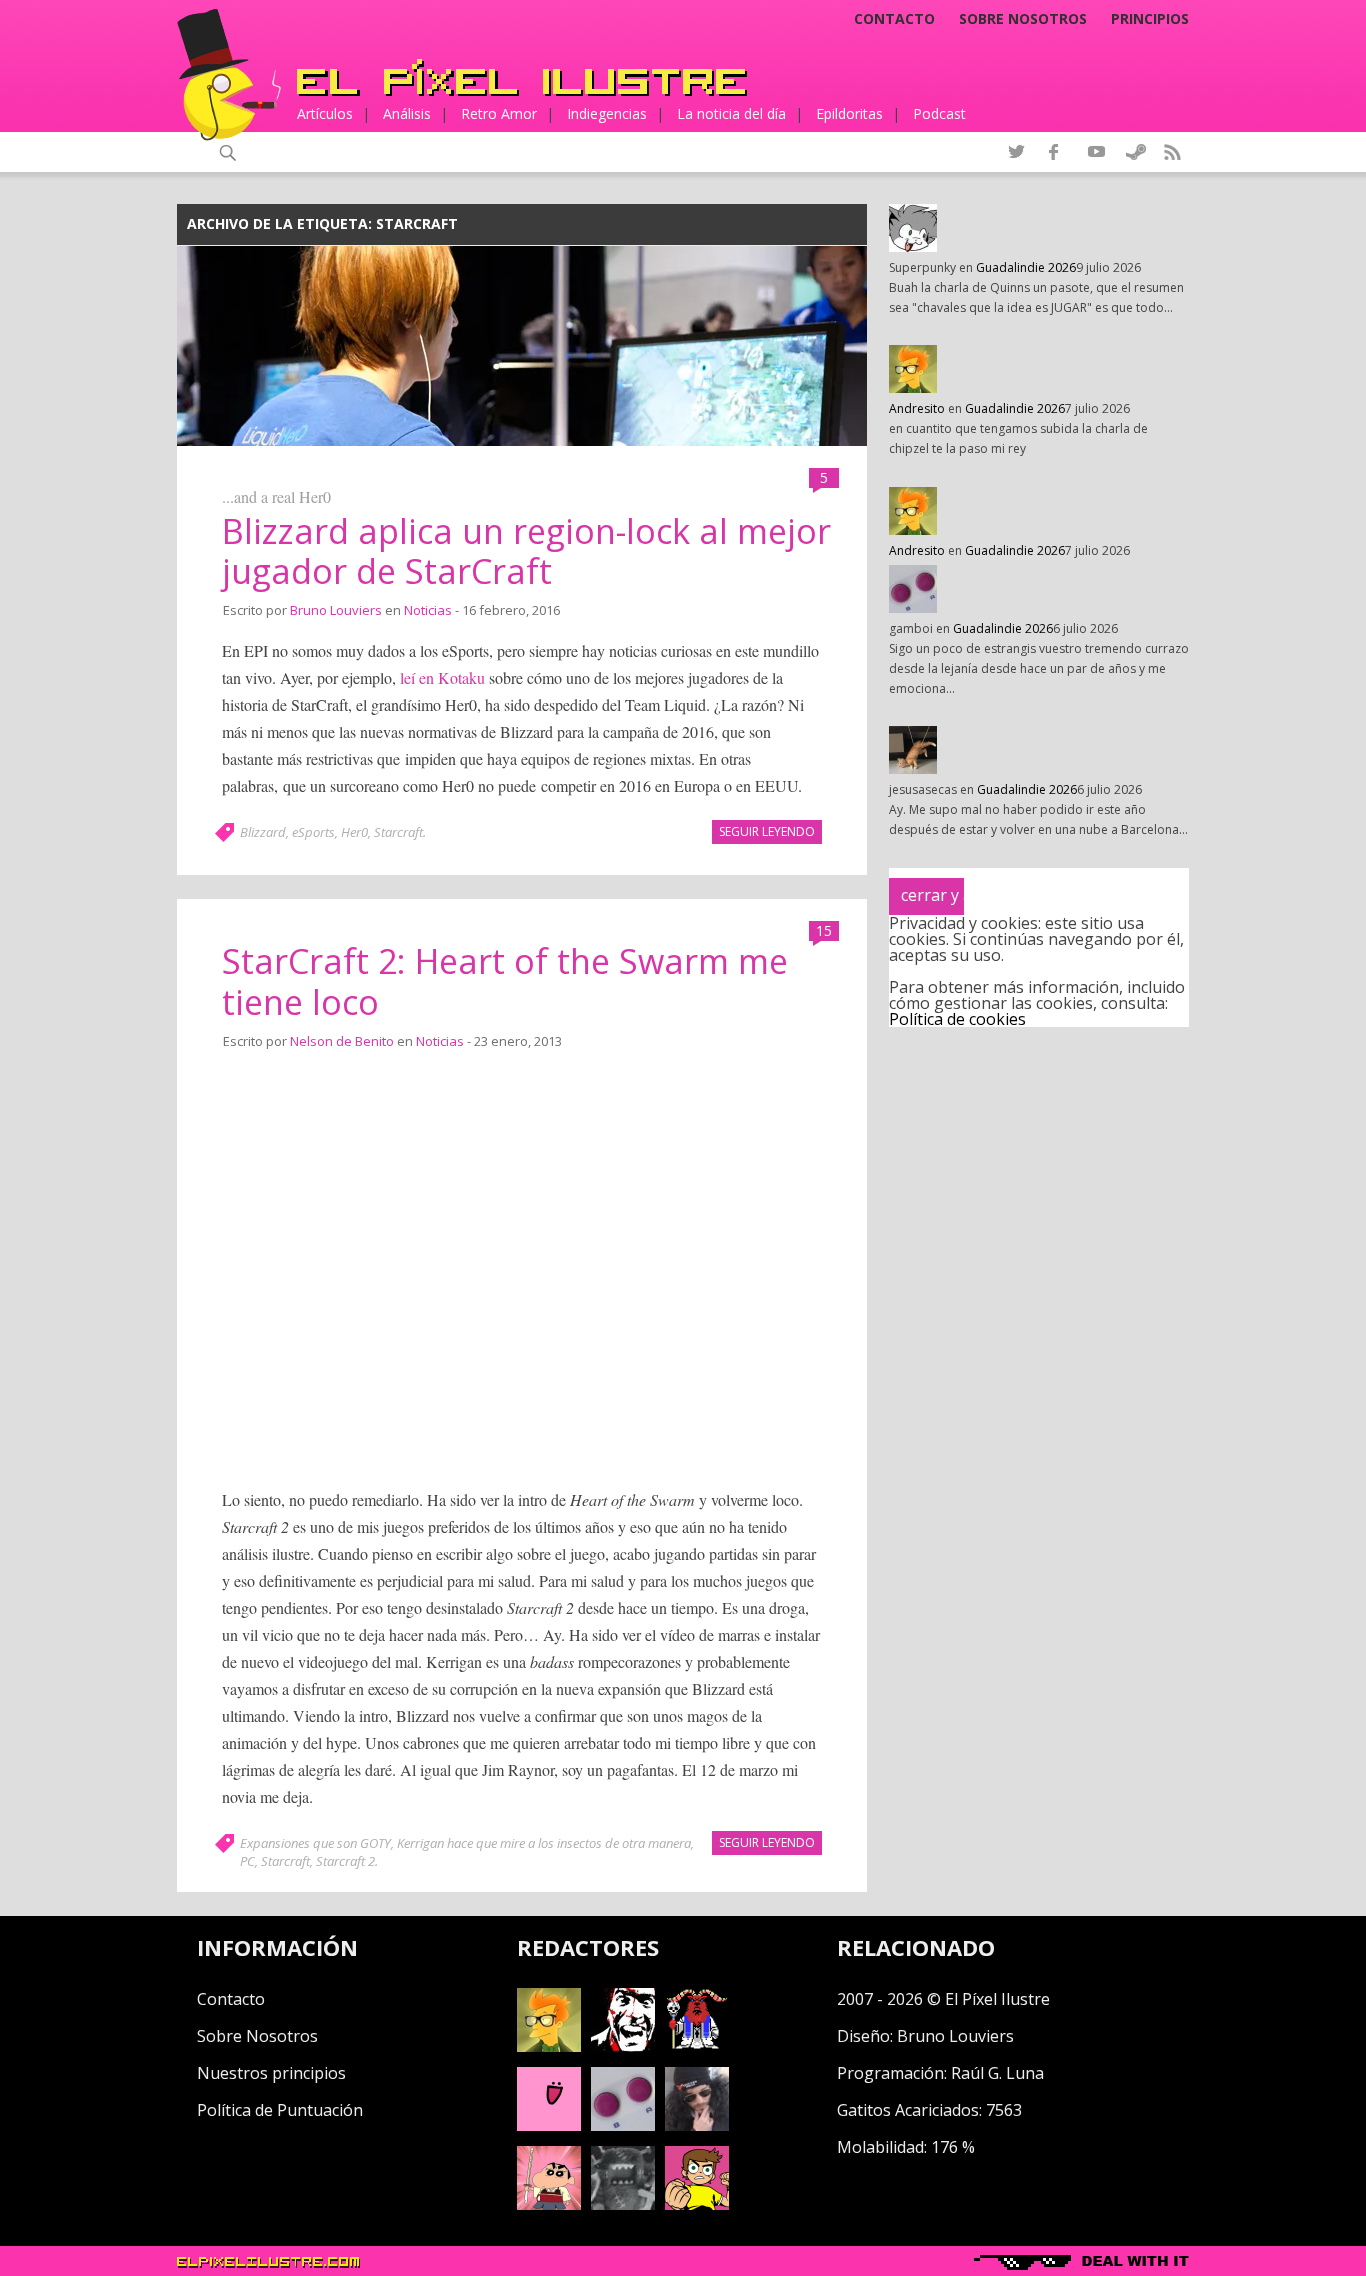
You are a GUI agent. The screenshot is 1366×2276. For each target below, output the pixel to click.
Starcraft (398, 832)
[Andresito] (549, 2046)
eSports (313, 832)
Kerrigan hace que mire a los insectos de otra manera (544, 1843)
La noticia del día (731, 113)
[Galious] (697, 2046)
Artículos (325, 113)
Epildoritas (849, 113)
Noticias (428, 610)
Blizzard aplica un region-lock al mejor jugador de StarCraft (526, 551)
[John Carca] (697, 2125)
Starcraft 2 (345, 1861)
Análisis (407, 113)
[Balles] (697, 2204)
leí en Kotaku (442, 677)
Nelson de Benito (342, 1041)
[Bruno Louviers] (549, 2125)
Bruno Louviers (336, 610)
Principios (1150, 19)
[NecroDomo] (623, 2204)
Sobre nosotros (1023, 19)
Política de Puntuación (280, 2110)
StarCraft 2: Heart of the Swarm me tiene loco (505, 981)
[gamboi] (623, 2125)
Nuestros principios (271, 2073)
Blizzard (263, 832)
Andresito (917, 408)
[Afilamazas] (549, 2204)
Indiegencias (607, 113)
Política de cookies (957, 1019)
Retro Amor (499, 113)
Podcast (939, 113)
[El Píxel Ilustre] (522, 77)
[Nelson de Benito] (623, 2046)
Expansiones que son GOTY (315, 1843)
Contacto (894, 19)
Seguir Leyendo (767, 831)
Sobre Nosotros (257, 2036)
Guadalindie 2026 (1026, 267)
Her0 (354, 832)
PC (247, 1861)
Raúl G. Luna (997, 2073)
